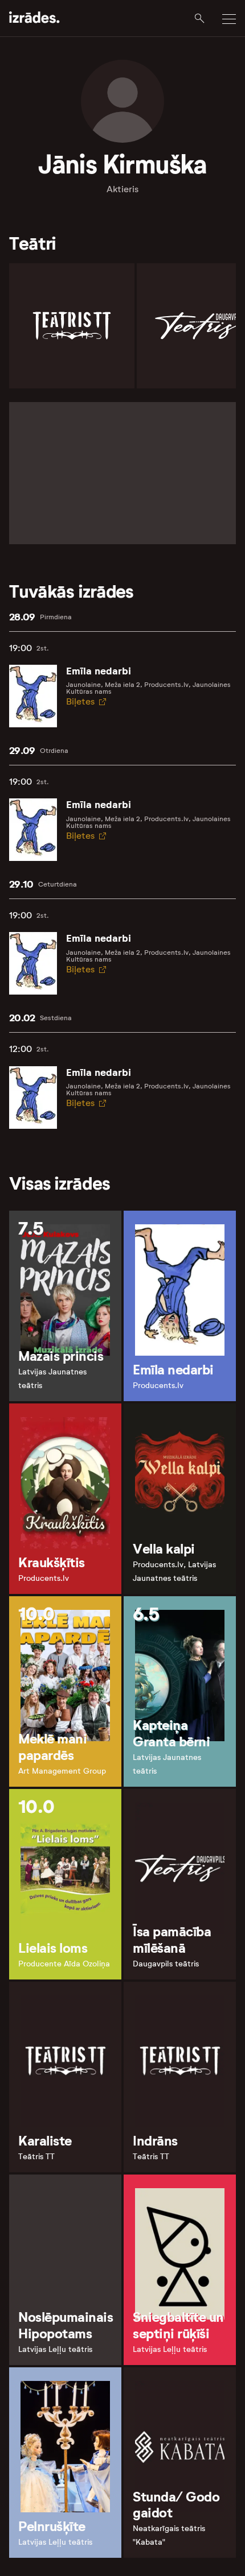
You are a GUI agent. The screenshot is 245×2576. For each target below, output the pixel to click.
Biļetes (80, 701)
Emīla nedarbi (99, 671)
